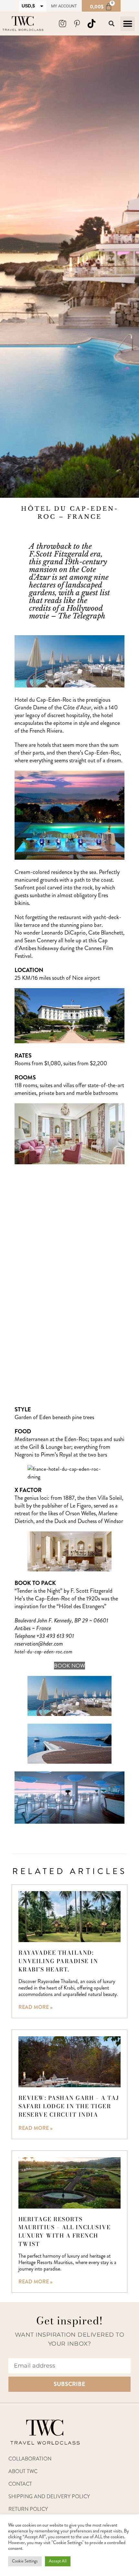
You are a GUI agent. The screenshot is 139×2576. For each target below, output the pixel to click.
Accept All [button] (58, 2561)
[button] (128, 24)
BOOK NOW (69, 1666)
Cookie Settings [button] (25, 2561)
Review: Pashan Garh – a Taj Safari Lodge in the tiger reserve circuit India (69, 2106)
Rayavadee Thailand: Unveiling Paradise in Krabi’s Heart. (58, 1961)
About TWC (23, 2471)
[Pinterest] (77, 24)
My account (64, 6)
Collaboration (30, 2459)
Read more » (36, 2007)
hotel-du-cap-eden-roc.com (43, 1651)
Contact (20, 2484)
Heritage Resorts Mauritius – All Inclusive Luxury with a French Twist (65, 2232)
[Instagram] (62, 24)
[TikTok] (91, 24)
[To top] (130, 2438)
